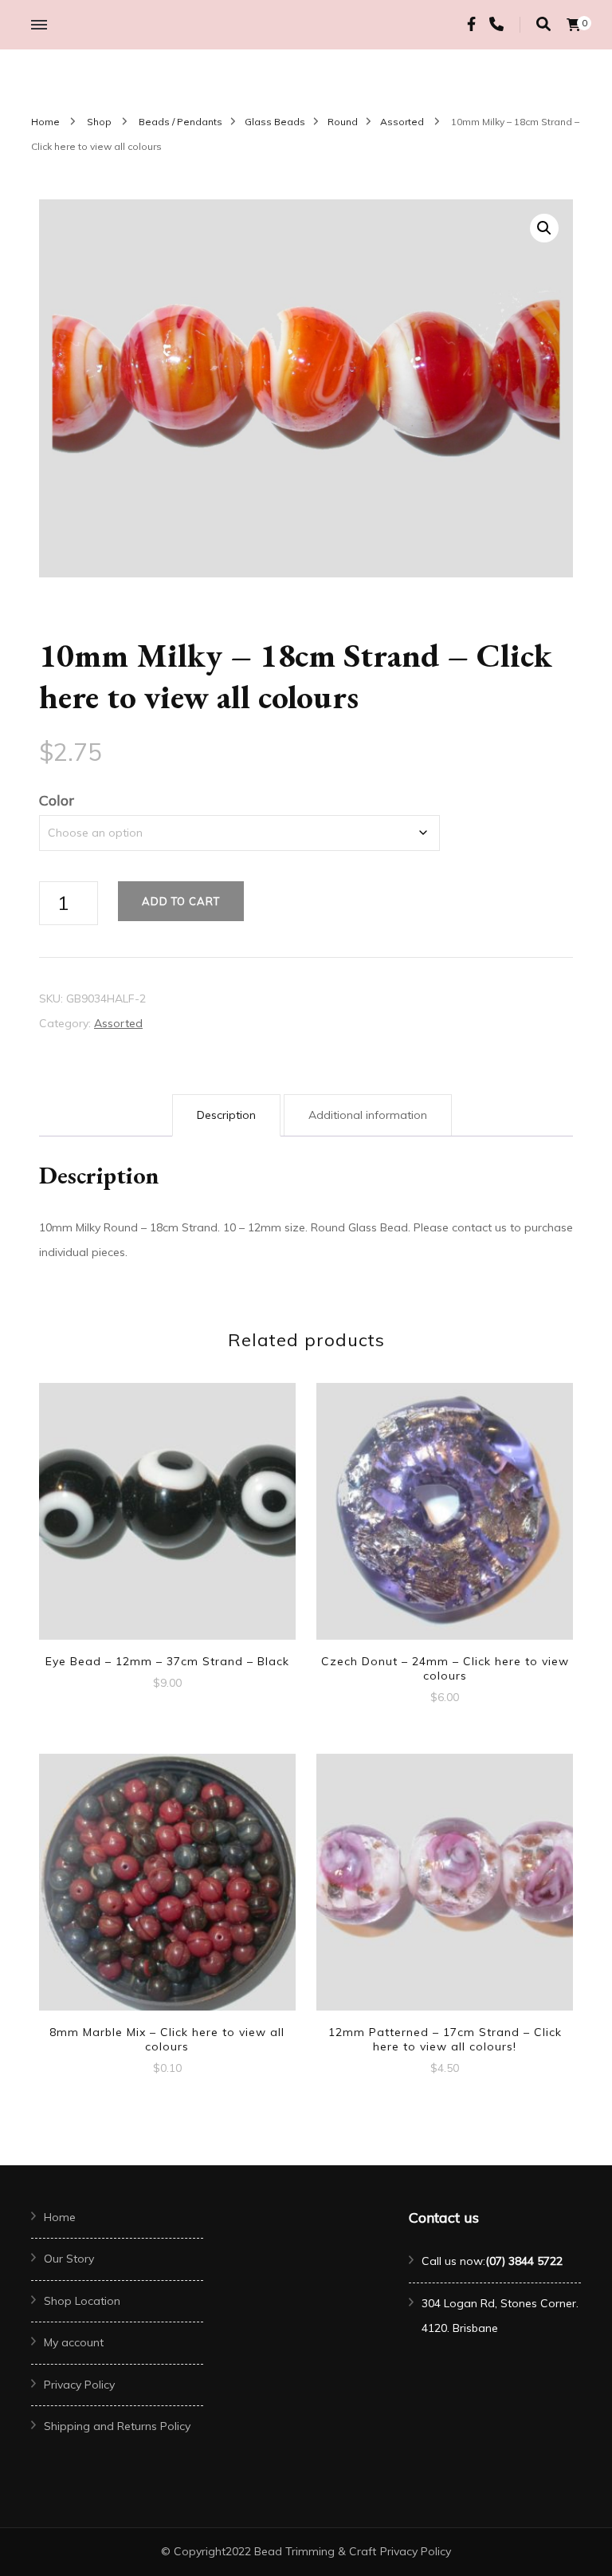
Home (60, 2217)
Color (57, 800)
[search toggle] (543, 24)
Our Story (69, 2259)
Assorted (118, 1023)
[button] (544, 228)
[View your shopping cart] (574, 25)
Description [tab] (226, 1115)
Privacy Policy (79, 2385)
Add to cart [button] (167, 1506)
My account (74, 2342)
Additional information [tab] (368, 1115)
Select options (445, 1513)
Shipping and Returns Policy (117, 2426)
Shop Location (82, 2301)
